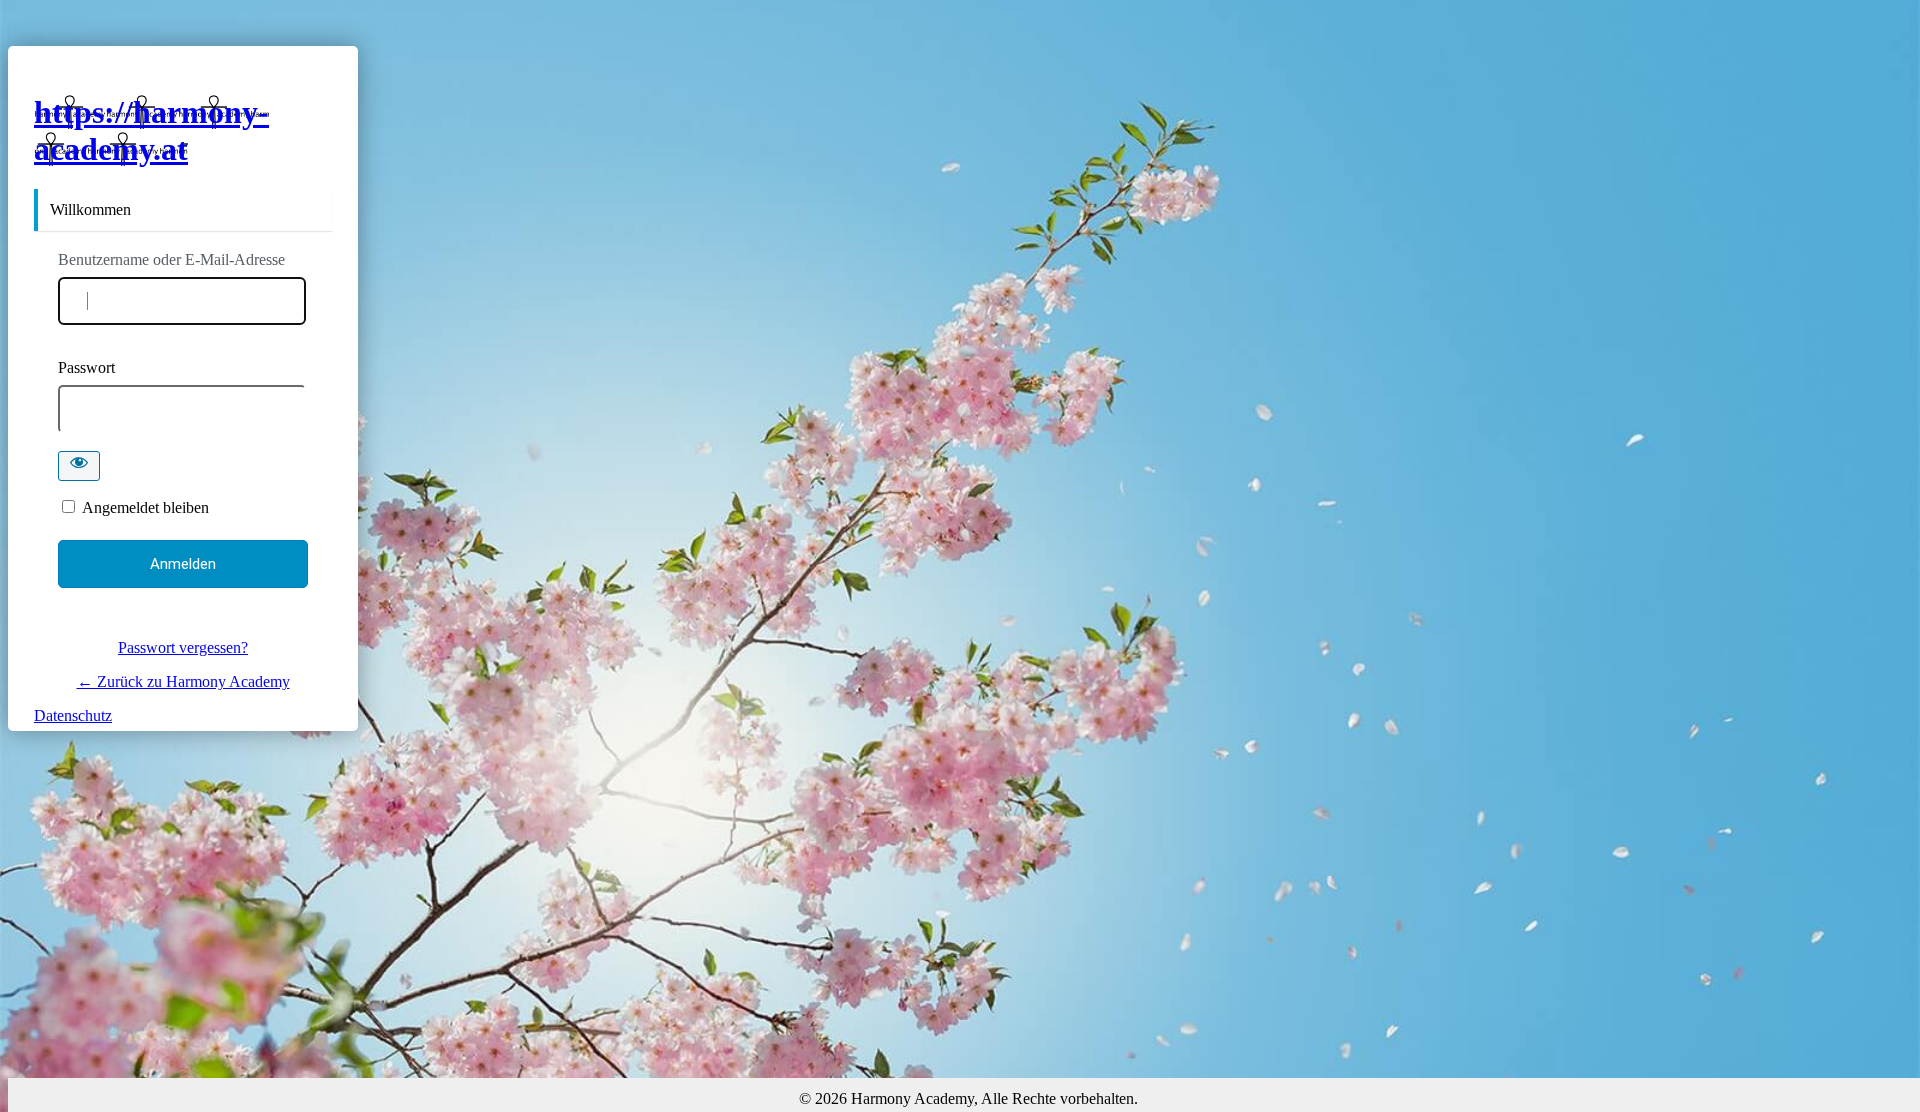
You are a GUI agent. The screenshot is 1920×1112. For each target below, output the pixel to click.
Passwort (86, 367)
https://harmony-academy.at (151, 130)
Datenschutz (73, 715)
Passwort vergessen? (183, 647)
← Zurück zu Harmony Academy (183, 681)
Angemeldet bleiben (145, 507)
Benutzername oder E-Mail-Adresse (171, 259)
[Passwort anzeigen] (79, 466)
